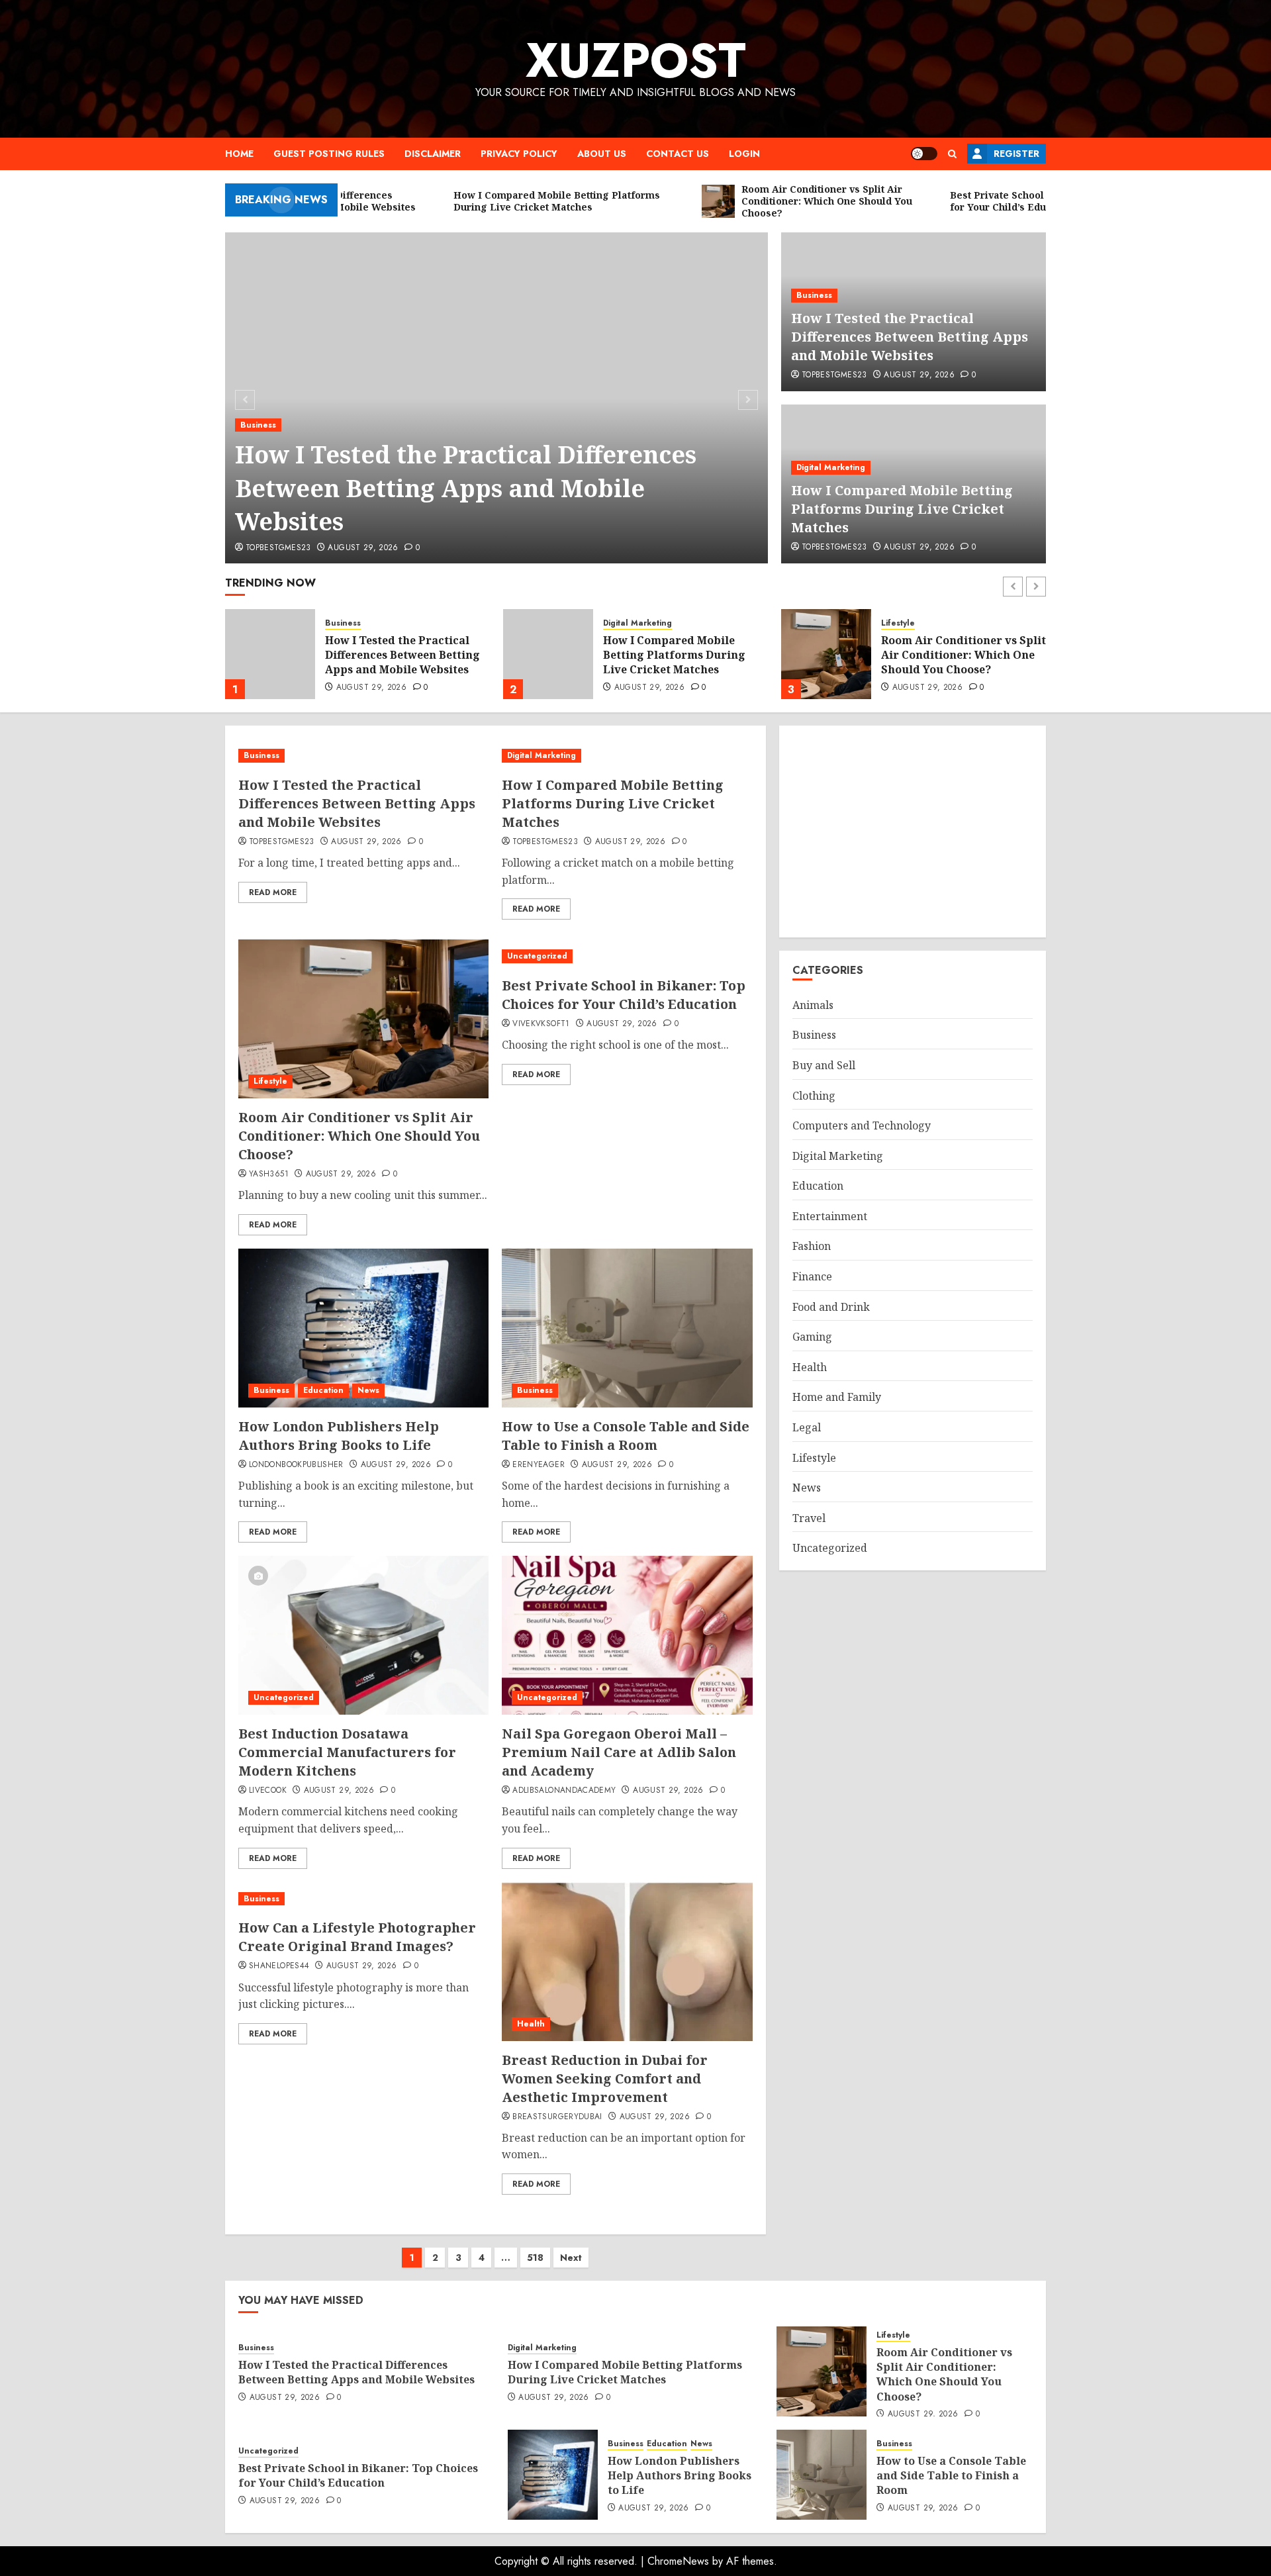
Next (571, 2258)
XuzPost (636, 60)
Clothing (814, 1096)
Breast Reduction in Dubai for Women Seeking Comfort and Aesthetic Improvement (605, 2078)
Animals (813, 1005)
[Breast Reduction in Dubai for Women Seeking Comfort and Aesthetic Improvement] (627, 1962)
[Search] (952, 154)
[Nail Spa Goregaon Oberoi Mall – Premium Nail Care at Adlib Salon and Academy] (627, 1635)
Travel (809, 1518)
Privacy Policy (519, 154)
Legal (807, 1427)
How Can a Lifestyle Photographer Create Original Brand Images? (357, 1937)
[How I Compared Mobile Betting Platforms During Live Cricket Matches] (270, 654)
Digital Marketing (831, 467)
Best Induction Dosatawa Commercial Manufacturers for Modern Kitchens (347, 1752)
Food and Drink (831, 1307)
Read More (273, 892)
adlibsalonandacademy (564, 1791)
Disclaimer (433, 154)
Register (1016, 154)
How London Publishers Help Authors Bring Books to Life (339, 1436)
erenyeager (539, 1465)
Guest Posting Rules (329, 154)
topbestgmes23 (278, 548)
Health (531, 2024)
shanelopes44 (279, 1966)
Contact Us (678, 154)
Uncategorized (911, 623)
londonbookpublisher (296, 1465)
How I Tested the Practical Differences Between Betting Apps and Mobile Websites (466, 488)
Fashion (812, 1247)
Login (744, 154)
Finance (812, 1276)
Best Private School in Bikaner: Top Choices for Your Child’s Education (950, 655)
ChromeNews (678, 2561)
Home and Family (837, 1397)
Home (239, 154)
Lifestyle (620, 623)
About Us (602, 154)
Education (323, 1390)
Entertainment (830, 1216)
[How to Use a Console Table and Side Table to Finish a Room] (627, 1328)
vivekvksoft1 (541, 1024)
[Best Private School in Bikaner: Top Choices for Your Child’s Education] (826, 654)
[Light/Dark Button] (924, 154)
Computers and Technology (862, 1125)
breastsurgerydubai (557, 2117)
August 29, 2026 (363, 548)
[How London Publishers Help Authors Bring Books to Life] (363, 1328)
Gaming (812, 1337)
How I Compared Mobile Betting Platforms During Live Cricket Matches (902, 509)
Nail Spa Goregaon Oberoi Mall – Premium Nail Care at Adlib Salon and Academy (619, 1752)
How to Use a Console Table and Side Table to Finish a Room (626, 1436)
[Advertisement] (913, 832)
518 (535, 2258)
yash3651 (269, 1174)
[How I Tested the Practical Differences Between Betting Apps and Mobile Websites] (363, 756)
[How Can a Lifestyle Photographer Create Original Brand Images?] (363, 1899)
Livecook (268, 1791)
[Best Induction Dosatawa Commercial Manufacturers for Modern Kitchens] (363, 1635)
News (368, 1390)
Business (258, 425)
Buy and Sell (824, 1065)
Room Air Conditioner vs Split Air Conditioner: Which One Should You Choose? (685, 655)
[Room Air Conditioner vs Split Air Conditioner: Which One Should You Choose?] (548, 654)
